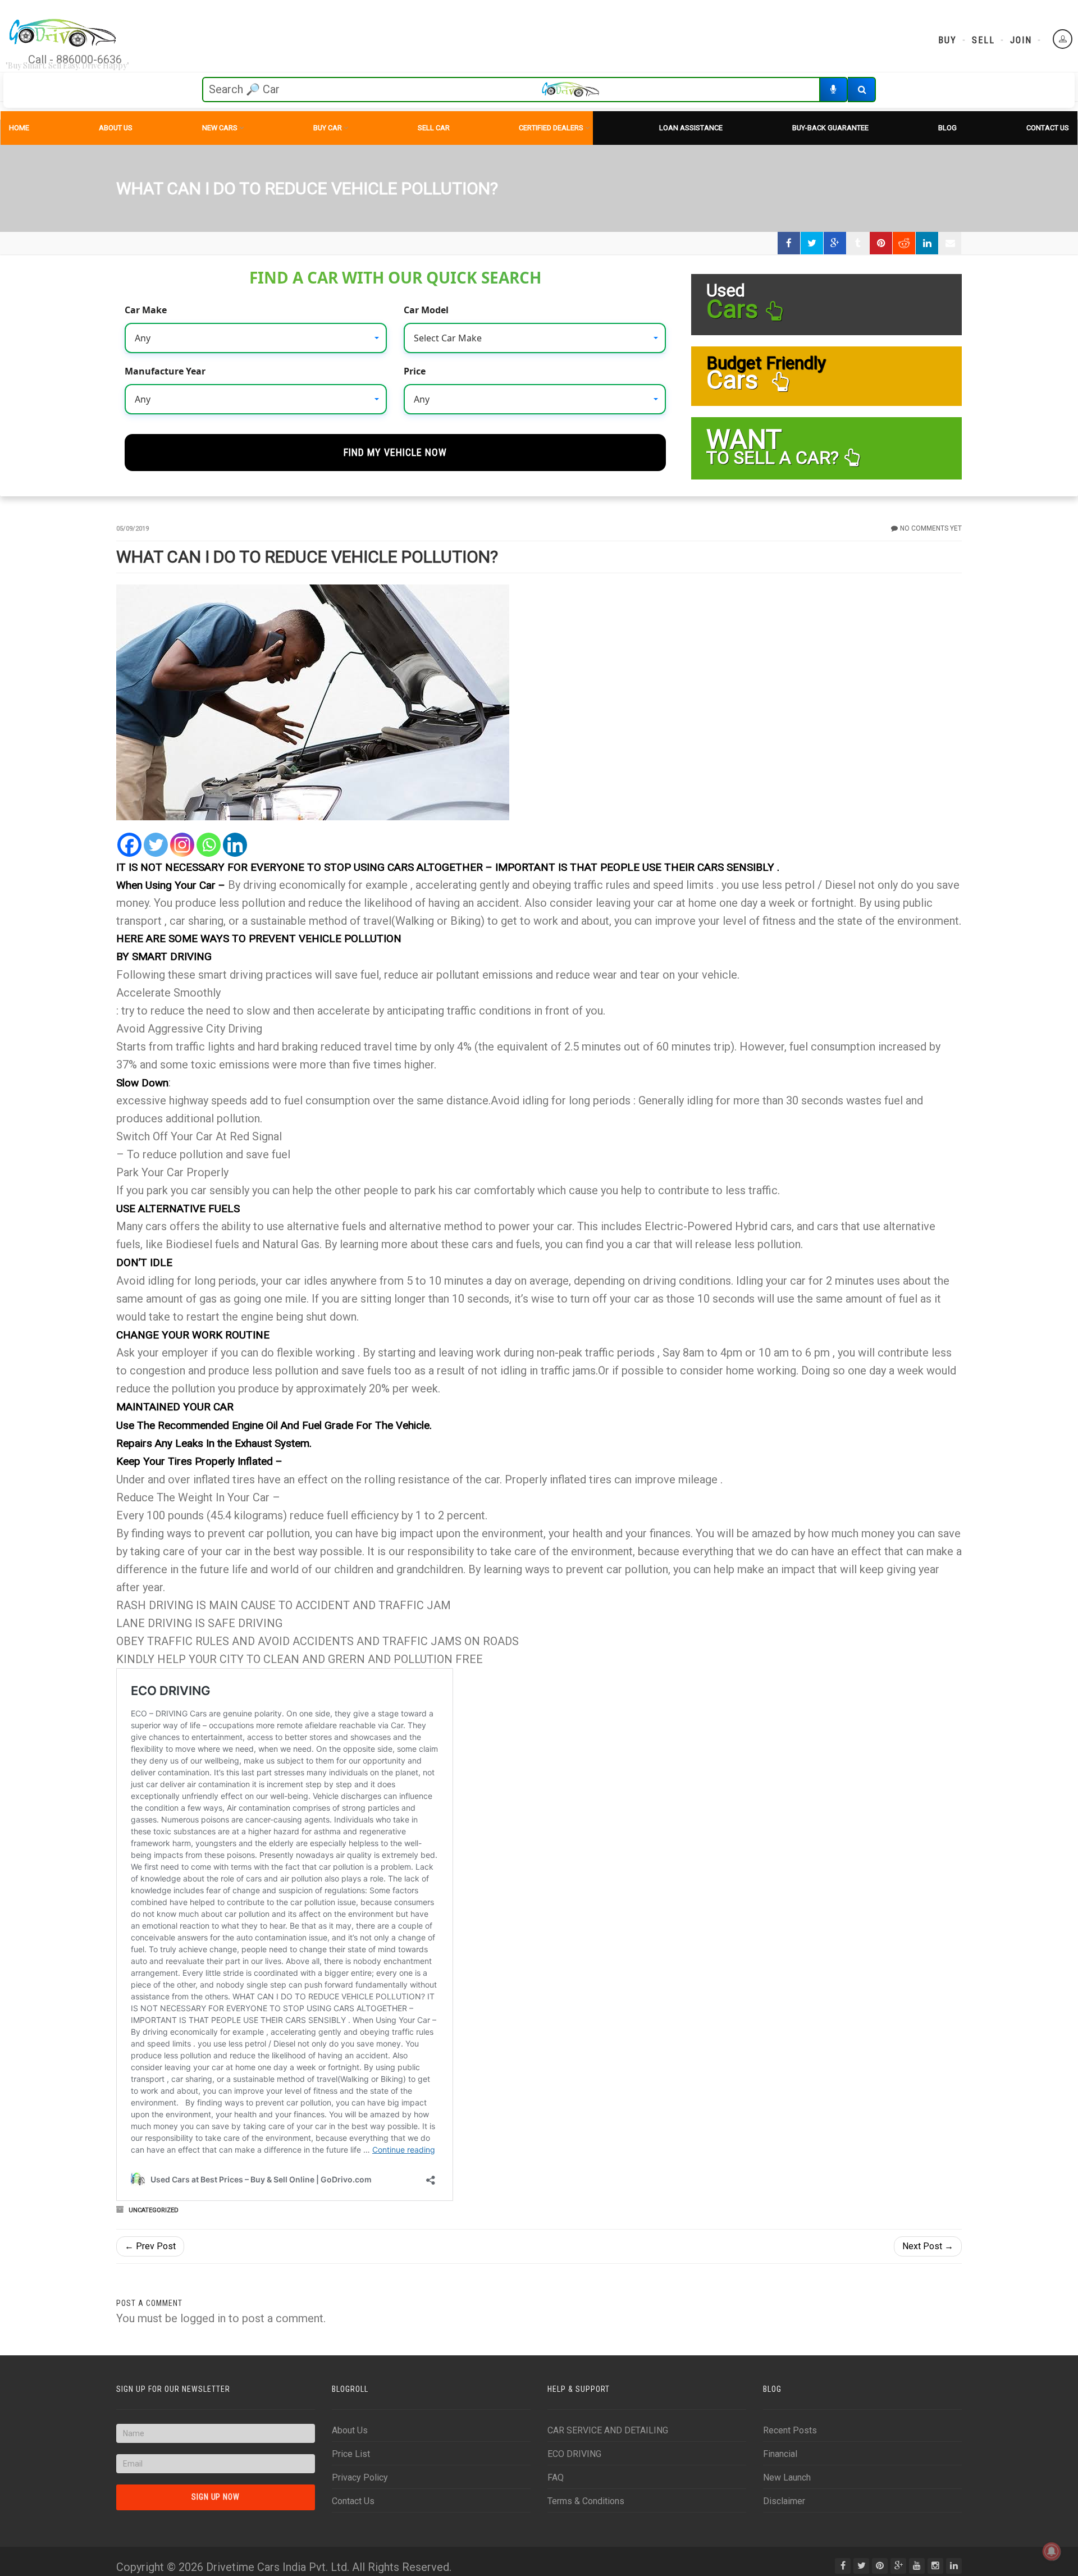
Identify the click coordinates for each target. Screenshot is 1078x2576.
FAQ (556, 2477)
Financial (780, 2454)
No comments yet (931, 528)
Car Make (146, 310)
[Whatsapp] (209, 845)
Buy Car (328, 128)
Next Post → (928, 2246)
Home (19, 128)
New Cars (220, 128)
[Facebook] (129, 845)
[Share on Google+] (835, 243)
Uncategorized (154, 2210)
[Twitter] (156, 845)
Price (415, 371)
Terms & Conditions (586, 2501)
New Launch (787, 2477)
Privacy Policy (360, 2477)
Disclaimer (784, 2501)
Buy (947, 40)
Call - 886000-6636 (75, 60)
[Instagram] (182, 845)
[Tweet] (812, 243)
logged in (203, 2318)
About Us (116, 128)
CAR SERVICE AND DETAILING (608, 2430)
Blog (947, 128)
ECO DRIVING (574, 2454)
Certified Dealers (551, 128)
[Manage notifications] (1052, 2551)
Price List (351, 2454)
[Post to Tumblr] (858, 243)
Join (1021, 40)
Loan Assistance (691, 128)
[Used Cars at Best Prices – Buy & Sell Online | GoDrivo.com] (63, 34)
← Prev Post (150, 2246)
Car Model (426, 310)
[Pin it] (881, 243)
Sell (983, 40)
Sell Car (434, 128)
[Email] (950, 243)
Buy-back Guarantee (830, 128)
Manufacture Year (165, 371)
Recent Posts (790, 2430)
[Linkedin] (235, 845)
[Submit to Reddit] (904, 243)
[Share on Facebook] (789, 243)
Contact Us (1048, 128)
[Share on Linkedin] (927, 243)
